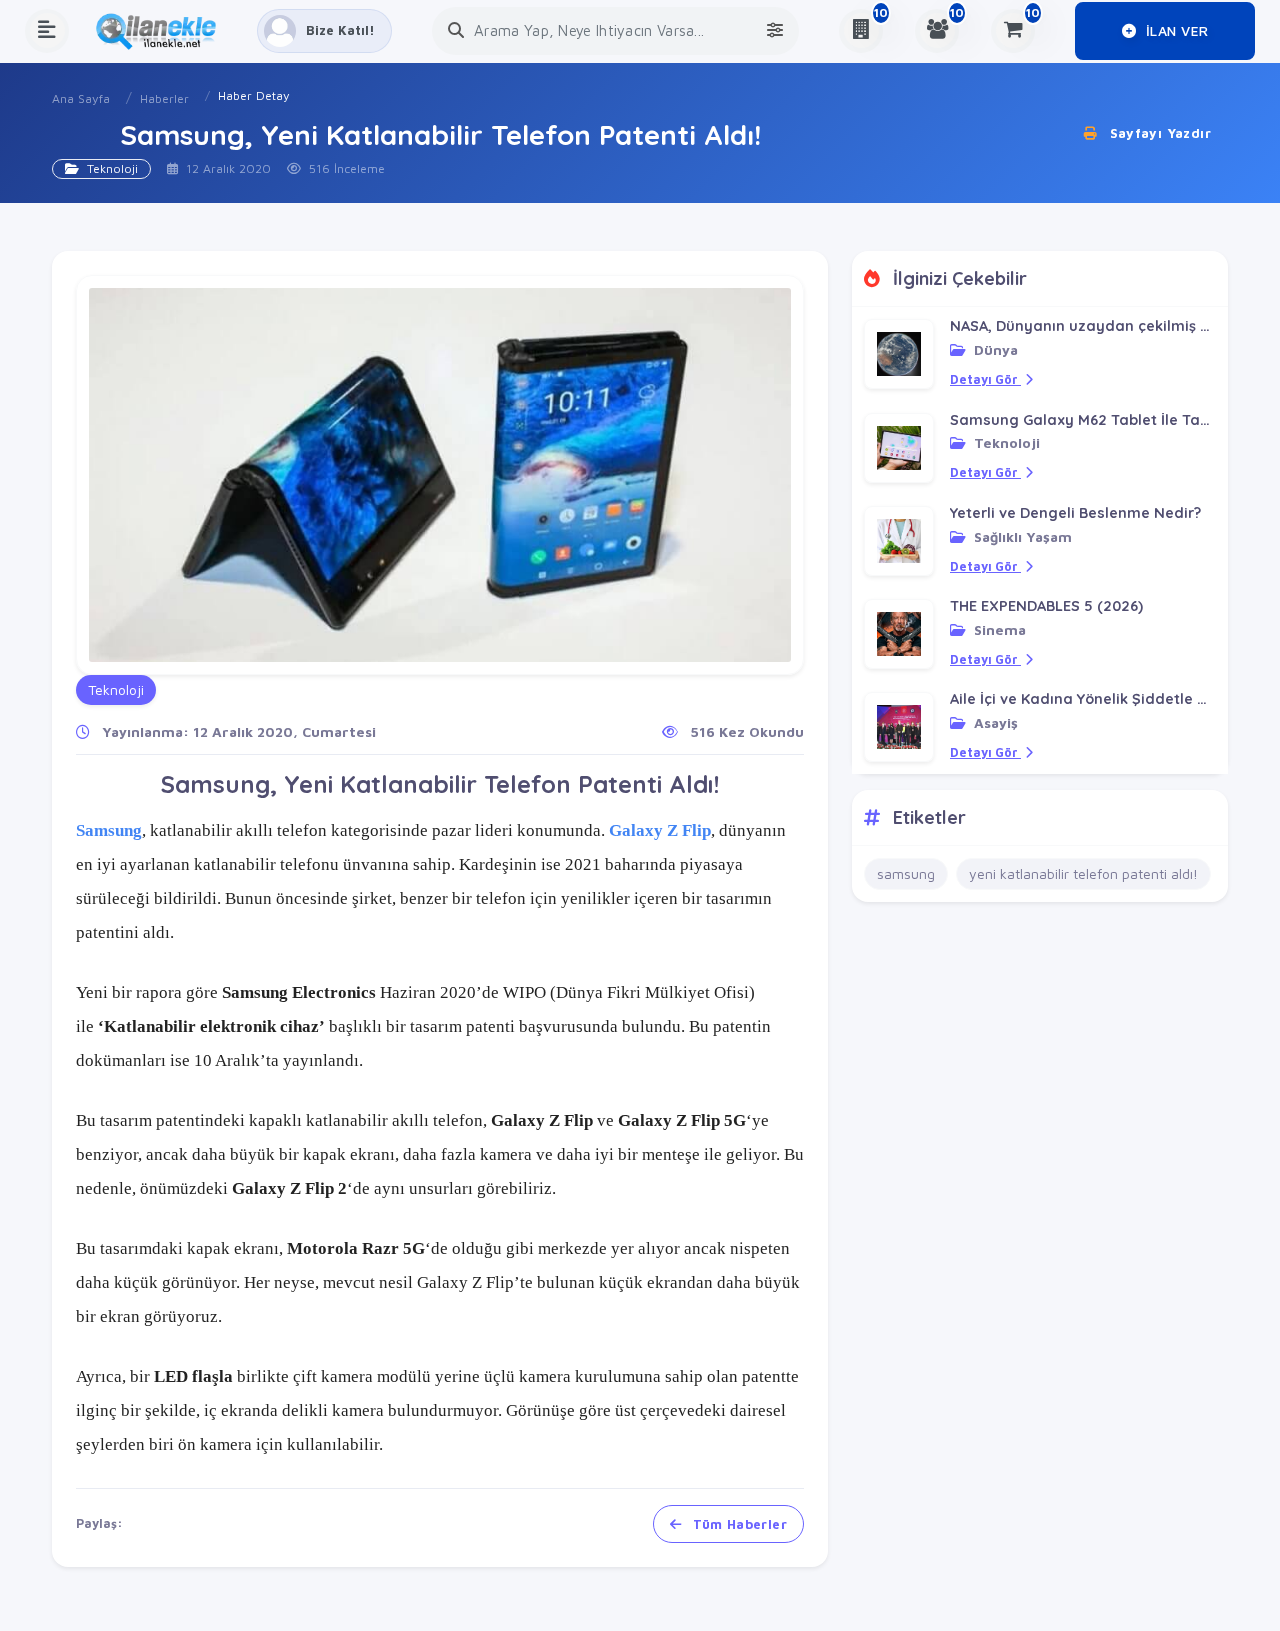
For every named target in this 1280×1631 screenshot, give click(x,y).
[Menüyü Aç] (47, 31)
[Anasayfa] (163, 31)
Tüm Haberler (738, 1524)
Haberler (164, 98)
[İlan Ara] (456, 30)
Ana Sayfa (81, 98)
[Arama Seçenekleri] (775, 30)
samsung (906, 873)
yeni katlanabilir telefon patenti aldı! (1083, 873)
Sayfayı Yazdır (1158, 133)
